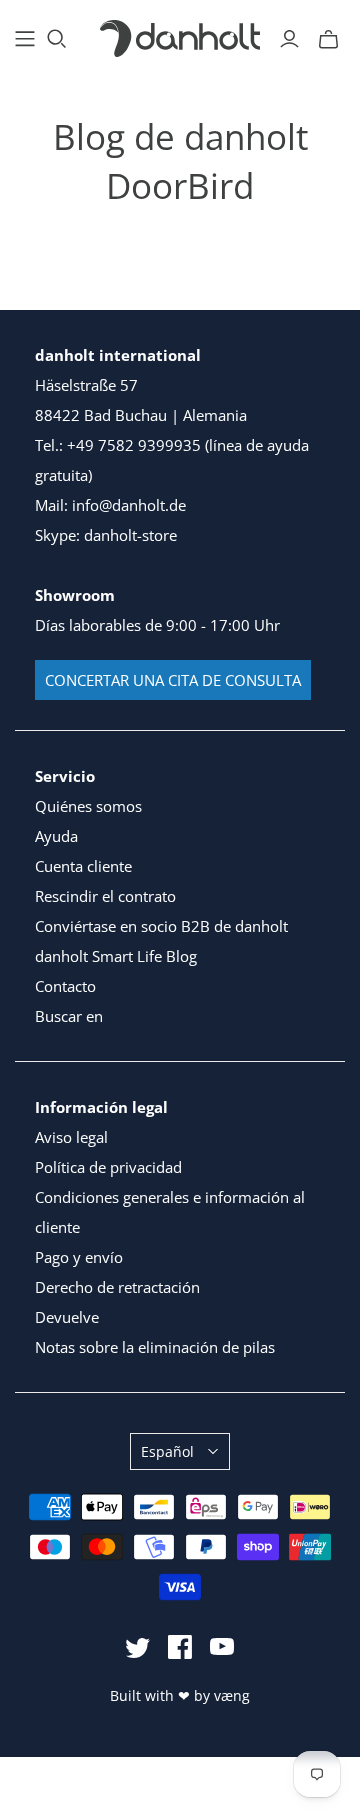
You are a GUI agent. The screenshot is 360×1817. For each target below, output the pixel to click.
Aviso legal (71, 1137)
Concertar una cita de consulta (173, 680)
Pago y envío (79, 1257)
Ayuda (56, 836)
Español (167, 1451)
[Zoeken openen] (57, 39)
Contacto (65, 986)
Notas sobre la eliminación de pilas (155, 1347)
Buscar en (69, 1016)
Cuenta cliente (83, 866)
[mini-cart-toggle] (328, 39)
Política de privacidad (108, 1167)
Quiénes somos (88, 806)
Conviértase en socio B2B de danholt (161, 926)
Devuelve (67, 1317)
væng (232, 1695)
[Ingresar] (289, 39)
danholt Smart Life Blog (116, 956)
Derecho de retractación (117, 1287)
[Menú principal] (25, 39)
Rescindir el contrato (105, 896)
